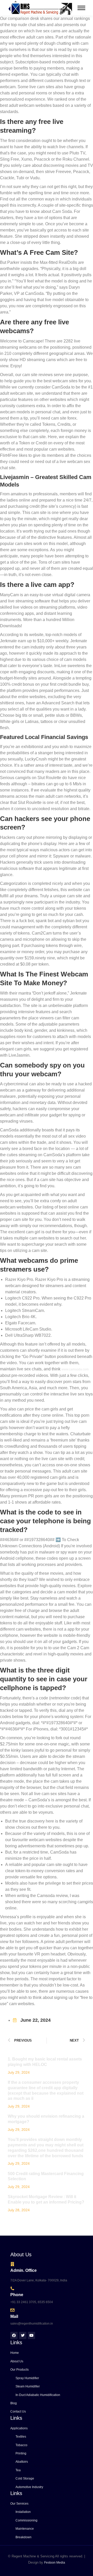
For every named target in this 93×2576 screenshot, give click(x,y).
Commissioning (26, 2520)
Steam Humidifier (28, 2386)
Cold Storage (25, 2478)
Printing (21, 2453)
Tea (18, 2470)
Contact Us (18, 2411)
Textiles (21, 2437)
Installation (23, 2512)
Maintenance (25, 2529)
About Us (17, 2361)
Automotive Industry (29, 2487)
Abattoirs (22, 2462)
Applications (19, 2428)
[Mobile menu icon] (81, 8)
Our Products (20, 2370)
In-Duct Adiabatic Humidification (38, 2395)
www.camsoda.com (75, 1369)
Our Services (19, 2504)
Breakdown (24, 2537)
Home (15, 2353)
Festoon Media (55, 2563)
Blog (14, 2403)
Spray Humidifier (27, 2378)
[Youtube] (32, 2335)
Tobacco (21, 2445)
